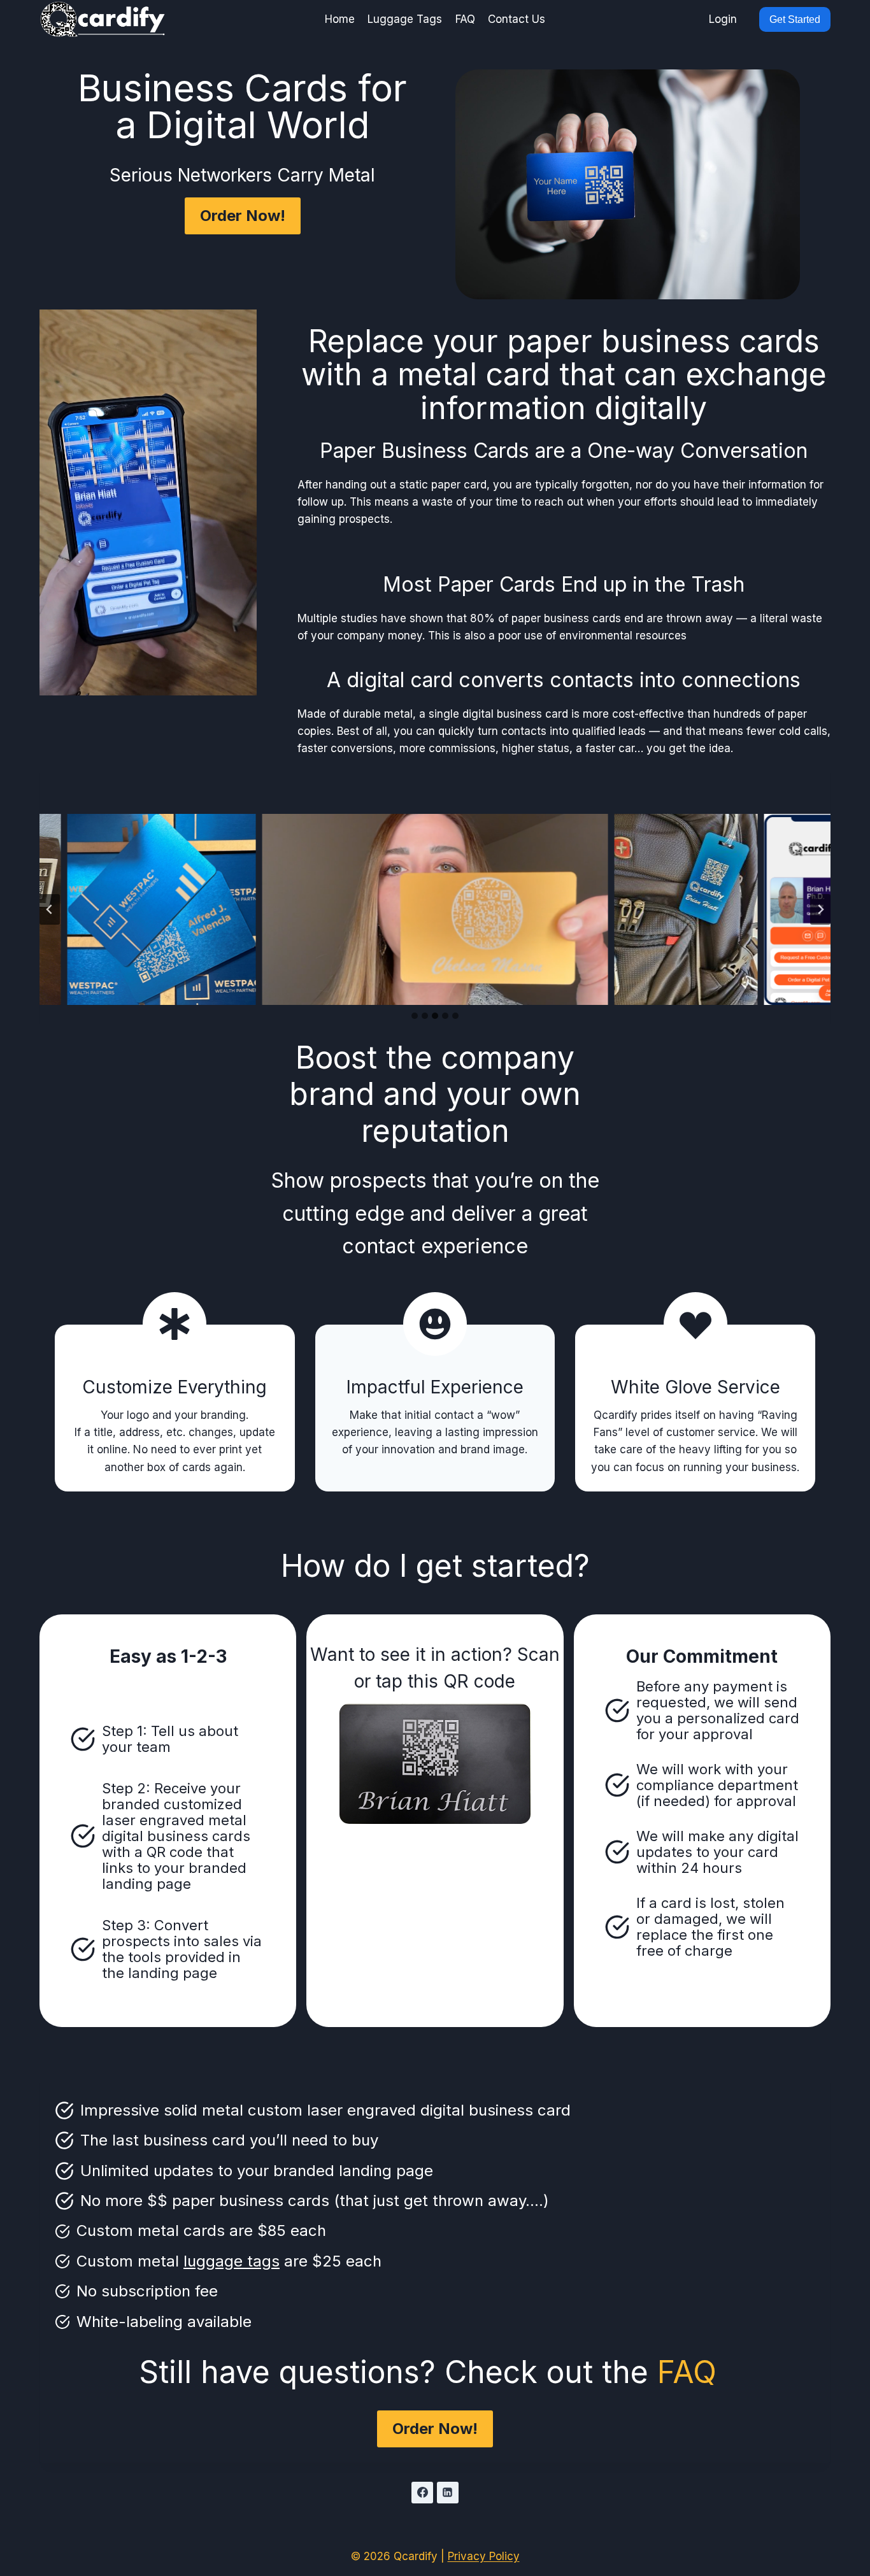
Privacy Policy (484, 2556)
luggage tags (232, 2261)
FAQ (465, 19)
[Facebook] (422, 2493)
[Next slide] (820, 909)
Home (340, 19)
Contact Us (517, 19)
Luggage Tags (405, 19)
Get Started (795, 19)
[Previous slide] (50, 909)
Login (723, 19)
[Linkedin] (448, 2493)
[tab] (415, 1016)
